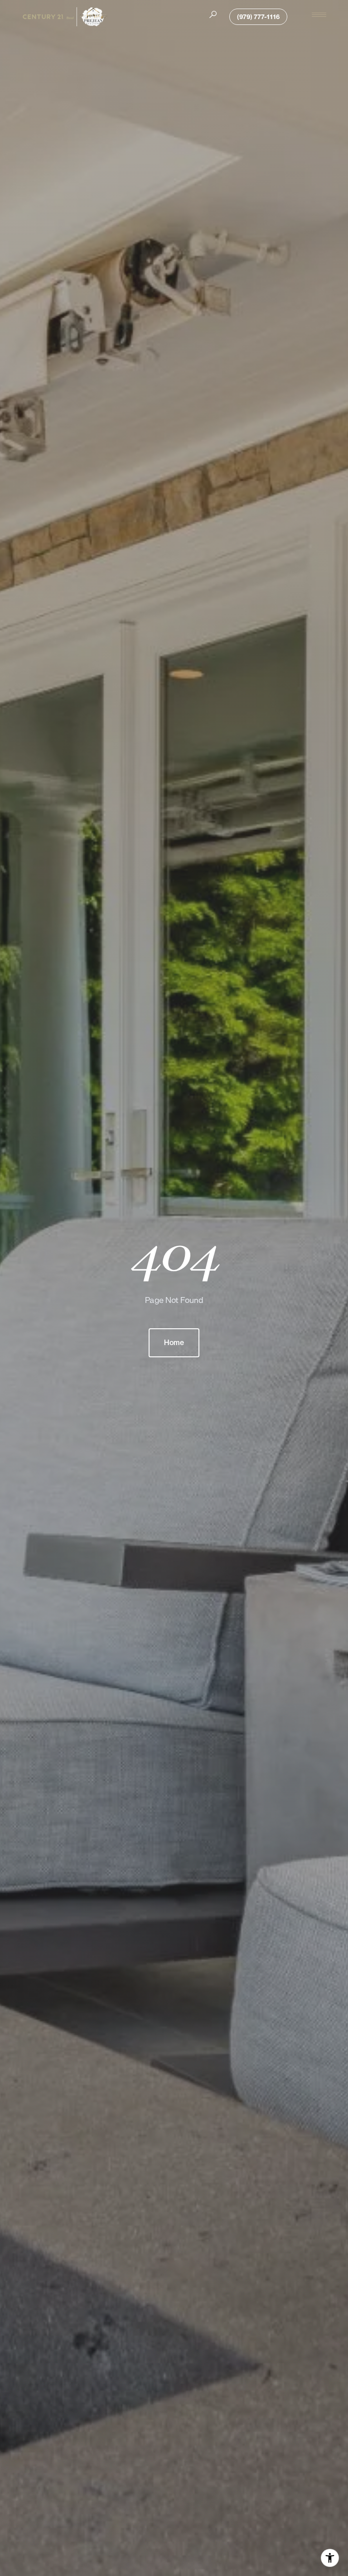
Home (174, 1343)
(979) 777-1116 (258, 17)
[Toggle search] (213, 14)
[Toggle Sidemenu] (319, 14)
